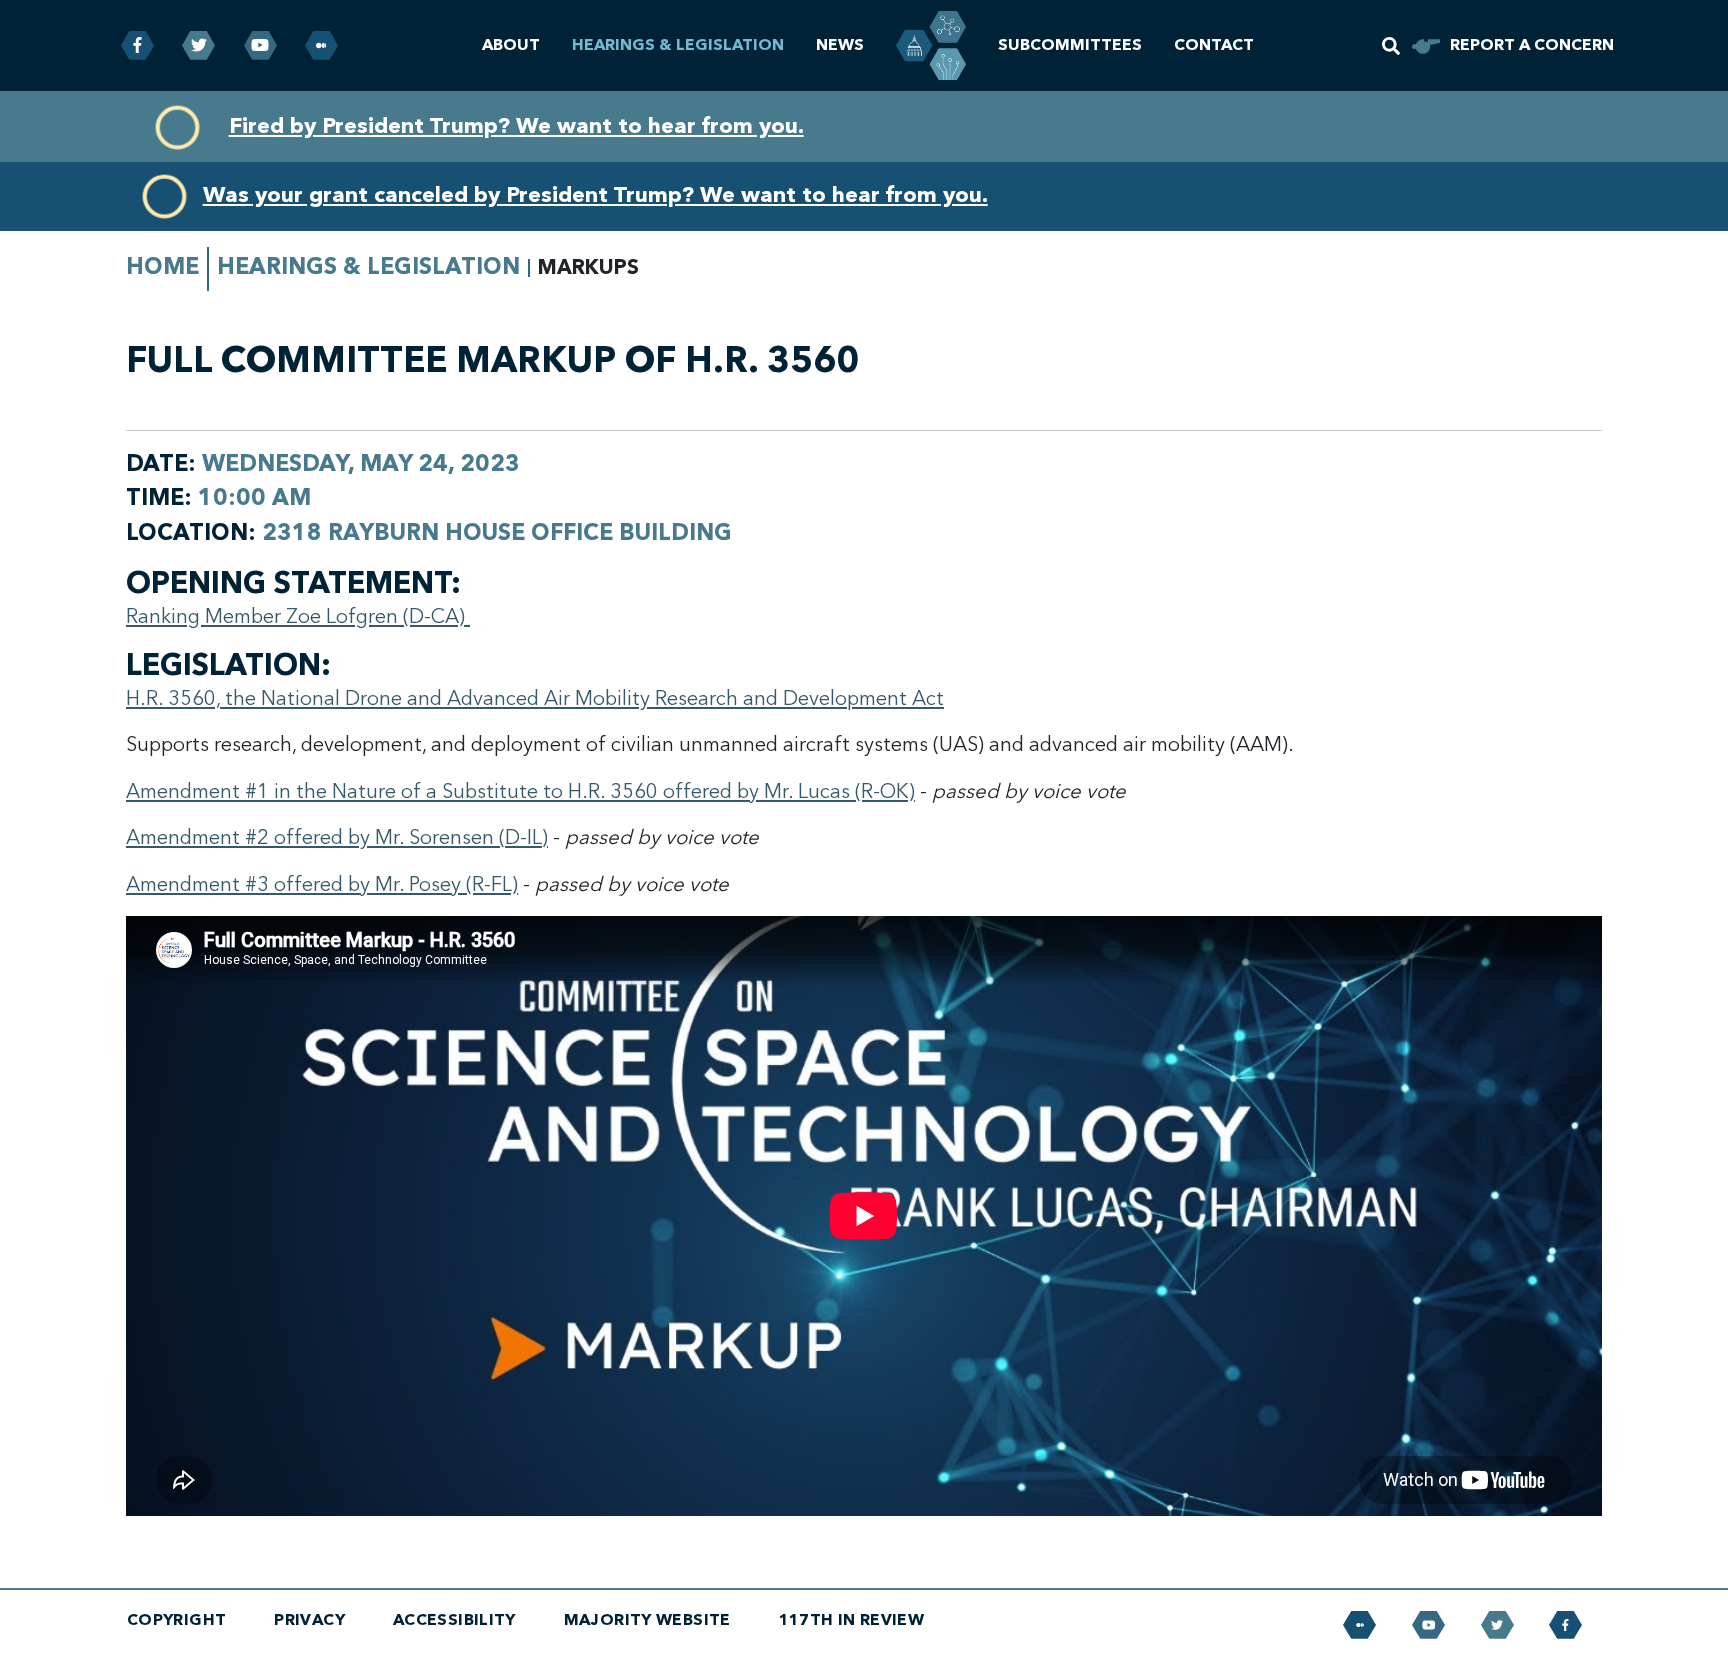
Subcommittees (1070, 45)
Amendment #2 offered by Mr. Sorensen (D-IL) (337, 837)
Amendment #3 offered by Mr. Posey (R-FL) (322, 884)
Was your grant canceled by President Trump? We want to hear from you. (595, 195)
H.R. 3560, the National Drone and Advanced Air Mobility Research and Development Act (535, 698)
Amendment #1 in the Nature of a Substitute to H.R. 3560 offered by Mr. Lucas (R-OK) (520, 791)
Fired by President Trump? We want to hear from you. (516, 126)
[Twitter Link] (198, 45)
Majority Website (647, 1620)
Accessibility (454, 1620)
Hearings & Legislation (678, 45)
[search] (1391, 46)
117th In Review (852, 1620)
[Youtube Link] (260, 45)
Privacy (309, 1620)
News (840, 45)
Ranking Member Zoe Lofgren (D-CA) (298, 616)
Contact (1214, 45)
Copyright (176, 1620)
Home (162, 266)
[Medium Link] (321, 45)
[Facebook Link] (137, 45)
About (511, 45)
